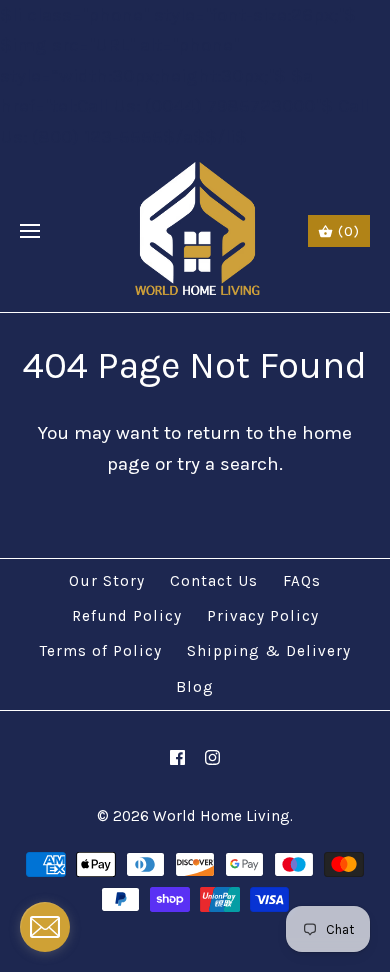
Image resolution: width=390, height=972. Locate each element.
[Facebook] (177, 757)
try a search (228, 464)
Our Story (107, 581)
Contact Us (214, 581)
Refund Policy (127, 616)
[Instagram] (212, 757)
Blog (195, 687)
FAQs (302, 581)
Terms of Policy (101, 651)
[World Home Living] (195, 232)
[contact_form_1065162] (45, 927)
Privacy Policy (263, 616)
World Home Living (221, 816)
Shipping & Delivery (269, 651)
